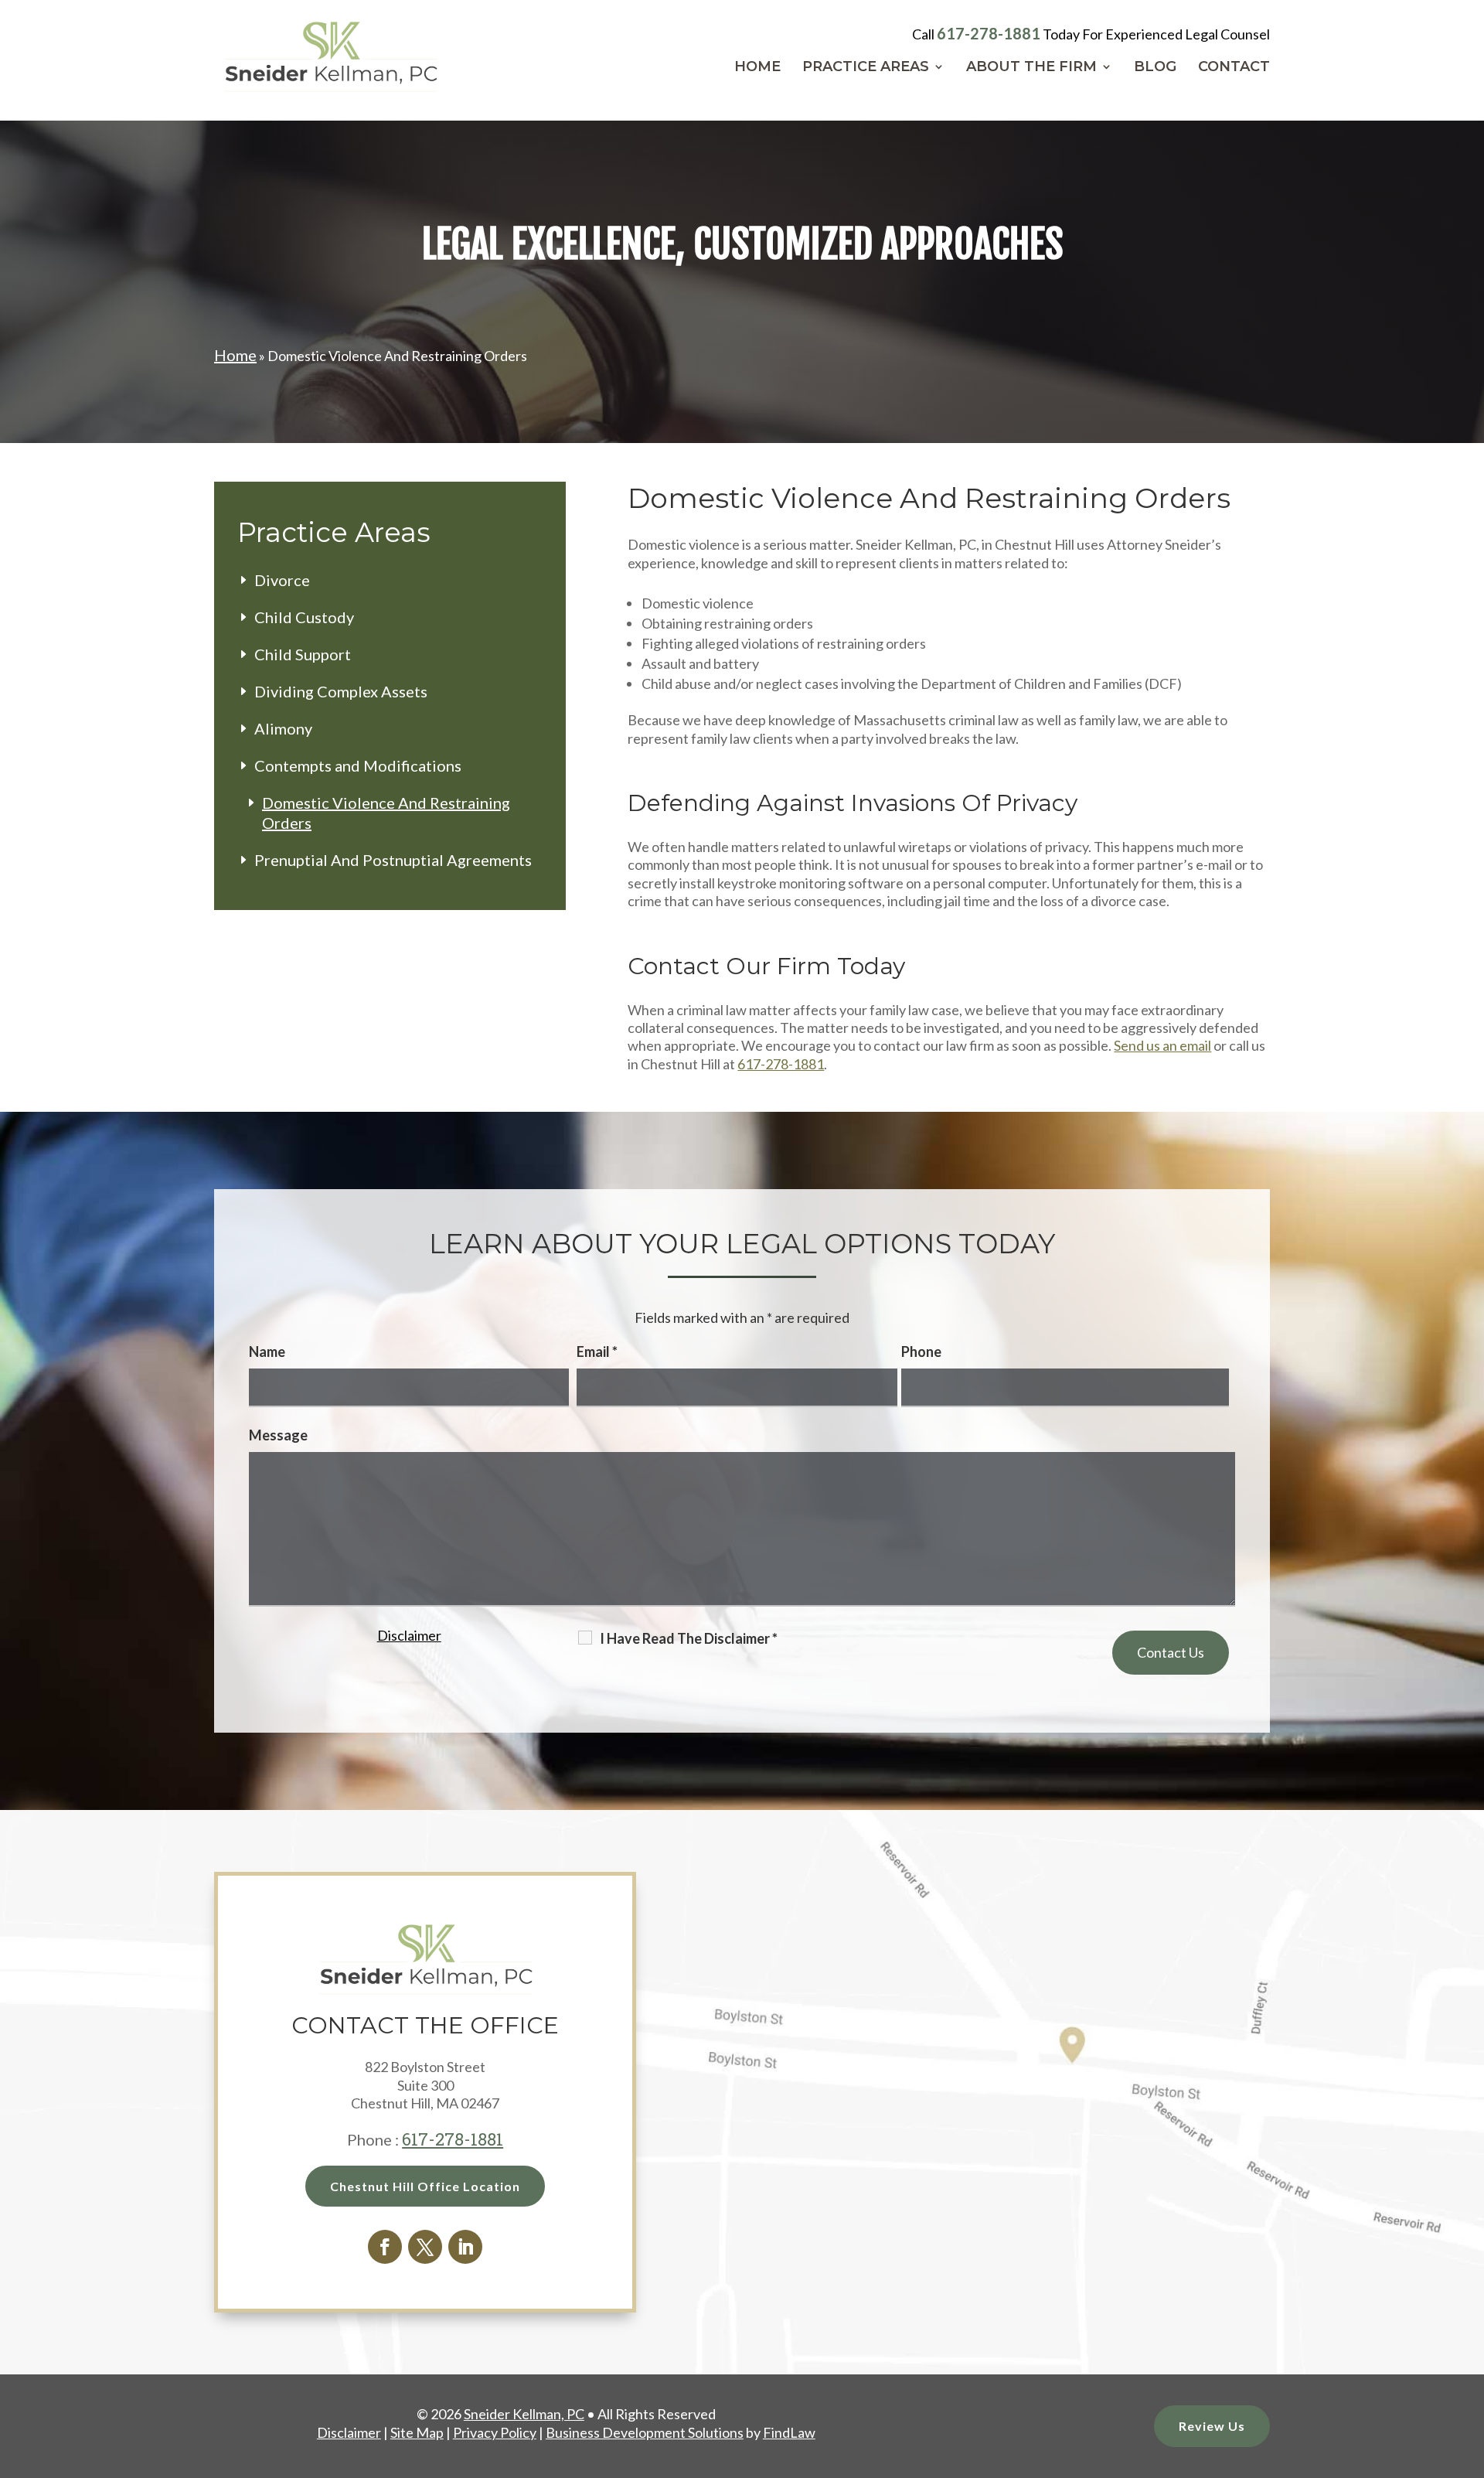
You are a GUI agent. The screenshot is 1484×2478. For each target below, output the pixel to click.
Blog (1155, 68)
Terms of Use (376, 1756)
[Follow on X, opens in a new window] (425, 2247)
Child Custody (304, 617)
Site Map (417, 2432)
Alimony (283, 728)
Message (278, 1435)
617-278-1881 (989, 33)
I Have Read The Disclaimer (689, 1638)
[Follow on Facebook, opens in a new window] (385, 2247)
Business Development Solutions (645, 2432)
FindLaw (789, 2432)
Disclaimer (409, 1635)
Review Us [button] (1212, 2426)
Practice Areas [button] (866, 68)
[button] (1469, 2366)
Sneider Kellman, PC (524, 2414)
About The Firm (1031, 68)
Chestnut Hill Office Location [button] (425, 2186)
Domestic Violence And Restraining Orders (386, 813)
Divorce (282, 580)
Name (267, 1351)
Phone (921, 1351)
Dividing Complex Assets (341, 691)
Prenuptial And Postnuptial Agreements (393, 860)
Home (757, 68)
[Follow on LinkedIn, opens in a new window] (465, 2247)
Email (597, 1351)
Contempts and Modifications (358, 765)
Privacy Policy (458, 1756)
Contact (1234, 68)
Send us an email (1162, 1045)
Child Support (303, 654)
